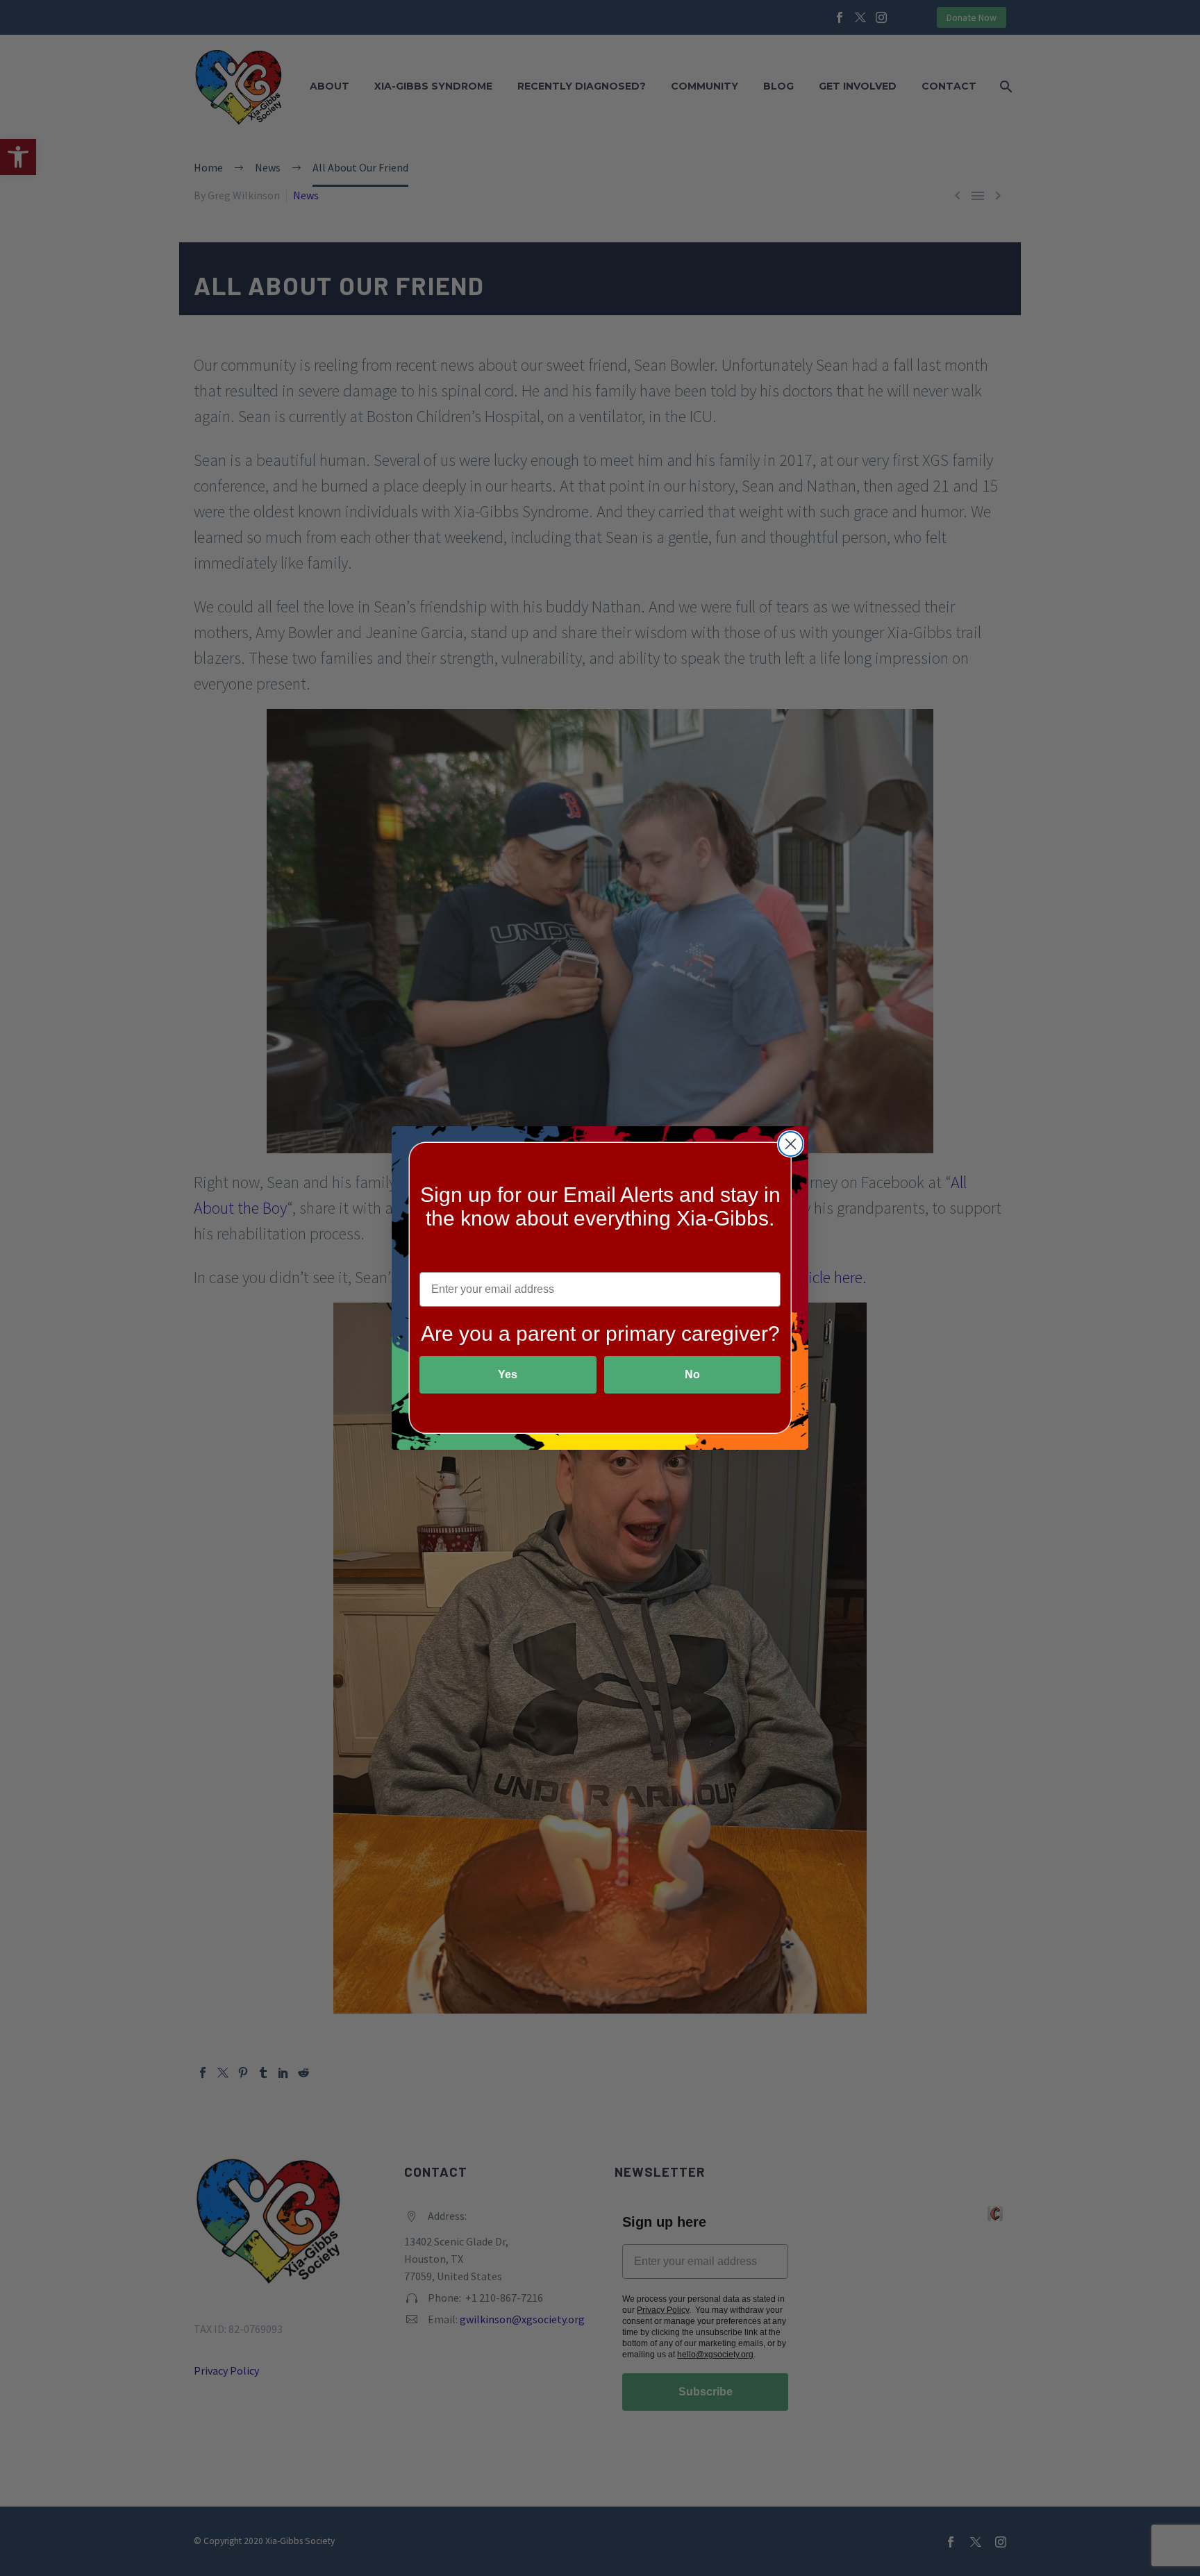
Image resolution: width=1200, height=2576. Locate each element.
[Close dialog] (791, 1144)
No (692, 1374)
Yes (508, 1374)
